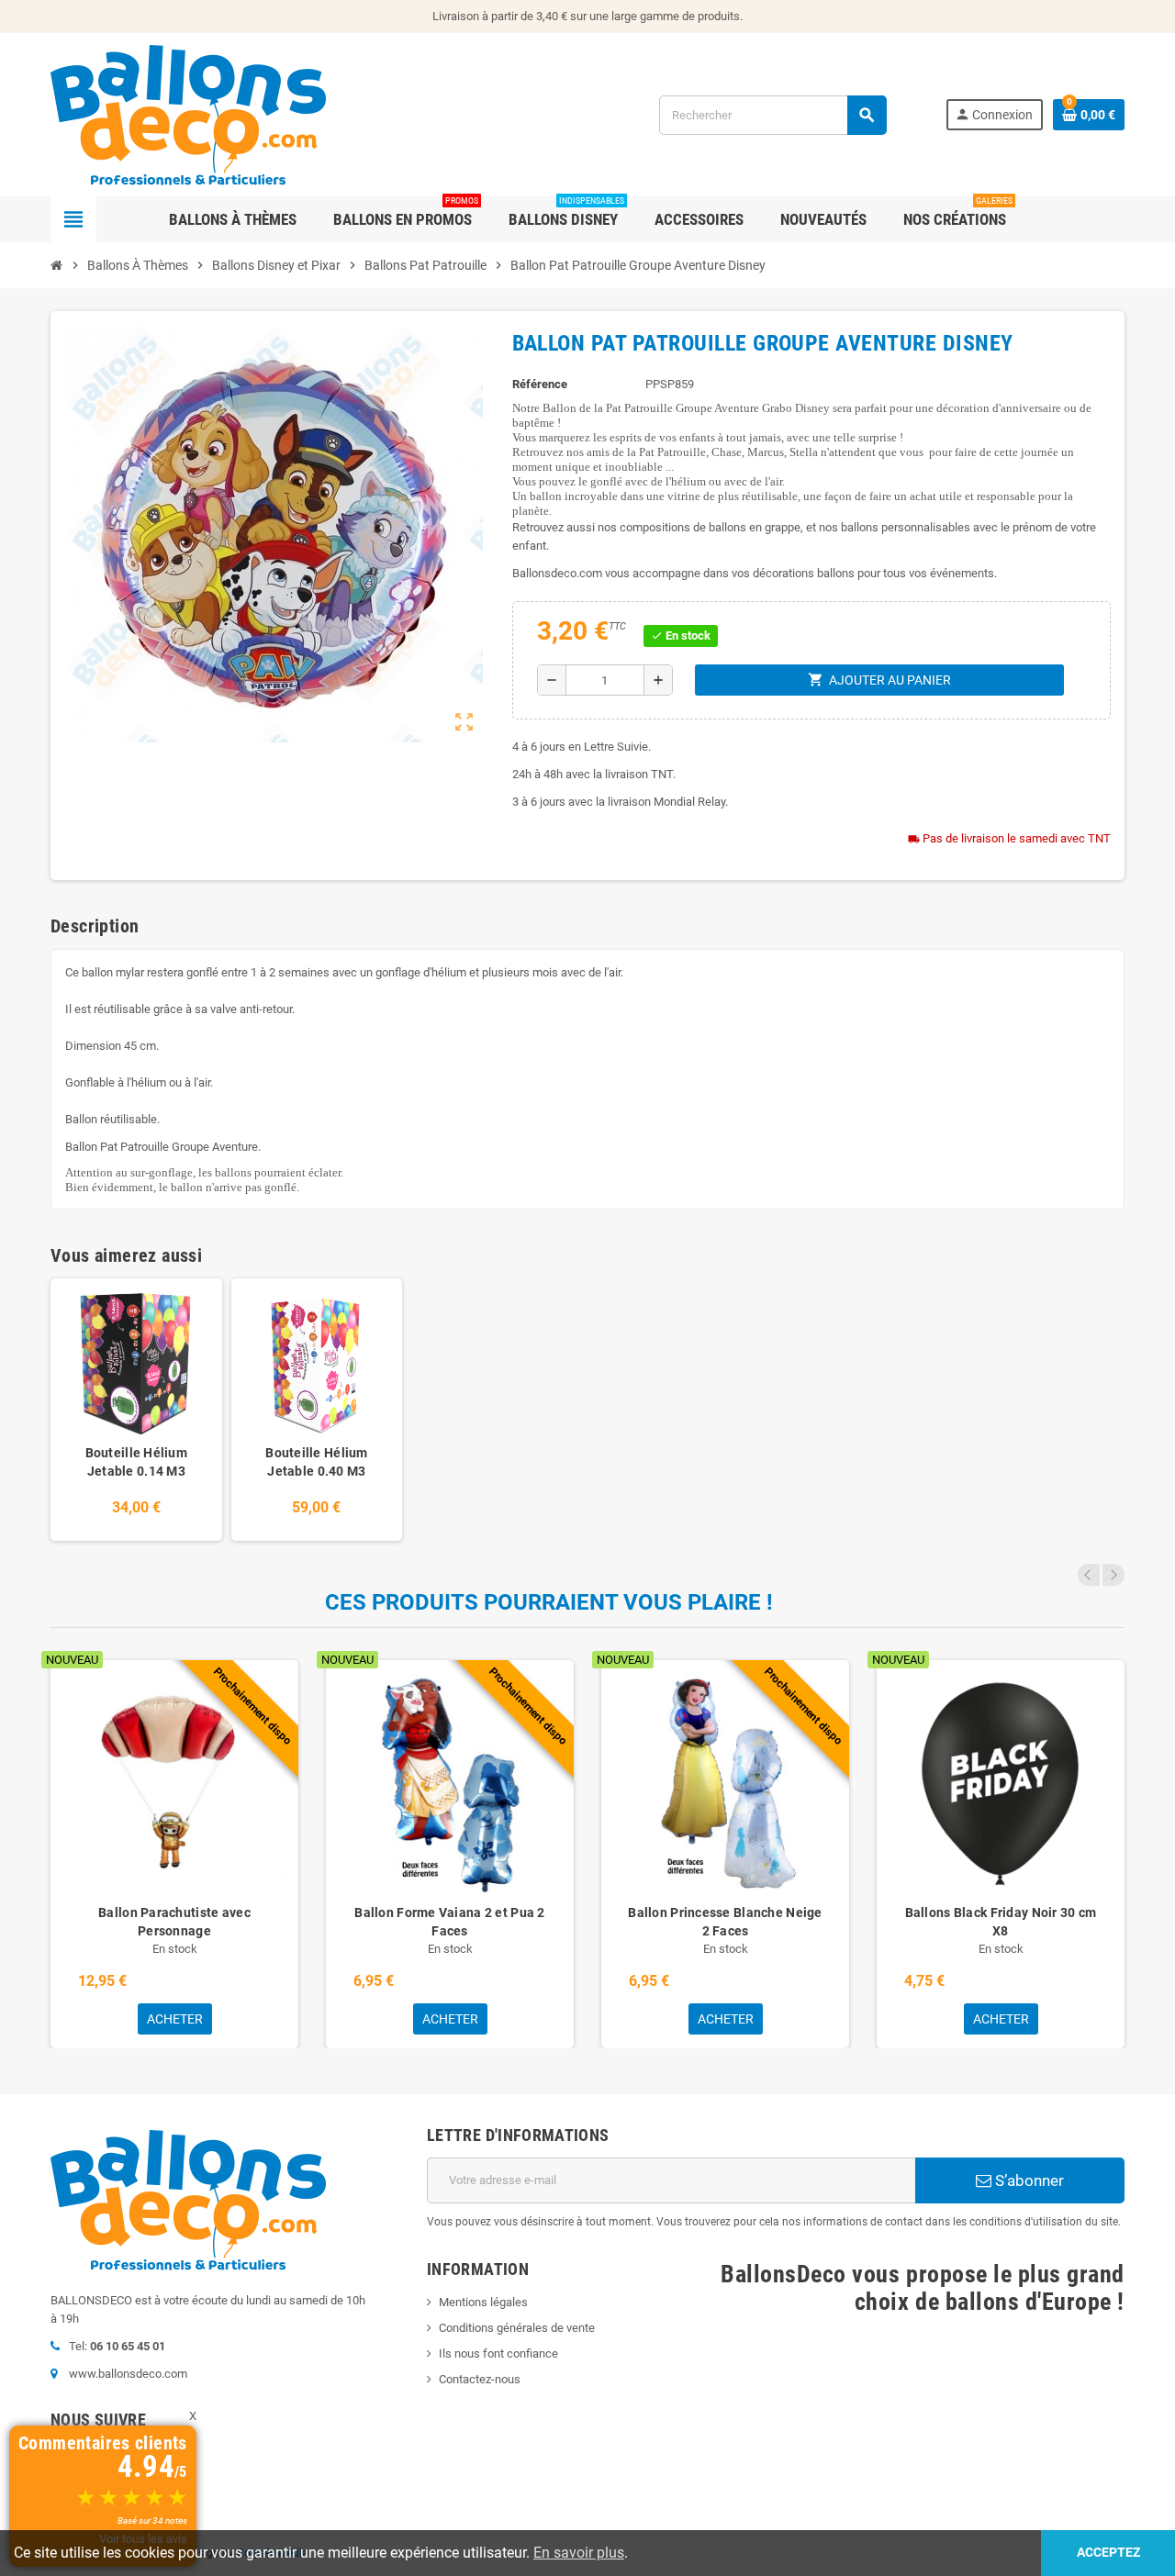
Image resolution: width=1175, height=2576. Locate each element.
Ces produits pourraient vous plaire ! (549, 1602)
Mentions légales (483, 2302)
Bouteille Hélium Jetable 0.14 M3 (136, 1462)
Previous (1089, 1575)
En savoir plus (579, 2553)
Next (1113, 1575)
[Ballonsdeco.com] (188, 113)
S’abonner (1028, 2180)
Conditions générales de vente (517, 2328)
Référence (540, 384)
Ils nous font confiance (498, 2353)
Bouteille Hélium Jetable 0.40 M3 (316, 1462)
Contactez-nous (480, 2379)
